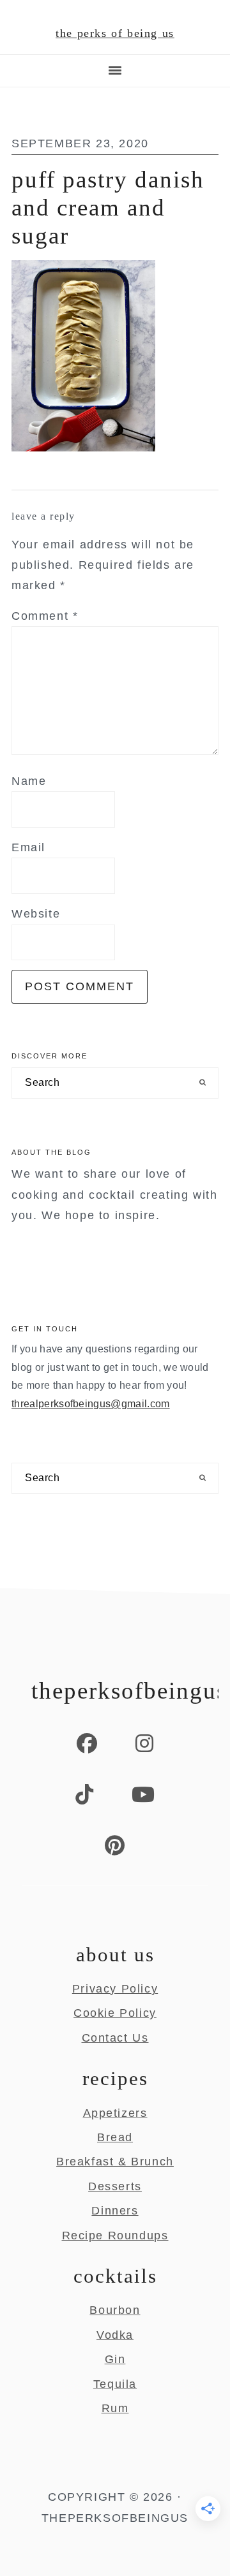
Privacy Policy (115, 1989)
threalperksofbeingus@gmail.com (91, 1404)
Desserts (115, 2186)
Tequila (115, 2384)
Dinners (115, 2211)
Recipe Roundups (115, 2236)
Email (28, 847)
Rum (115, 2408)
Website (36, 914)
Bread (115, 2137)
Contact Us (115, 2038)
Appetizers (115, 2113)
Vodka (115, 2335)
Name (29, 781)
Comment (45, 616)
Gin (115, 2359)
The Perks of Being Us (115, 33)
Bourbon (115, 2310)
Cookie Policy (115, 2013)
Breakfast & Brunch (115, 2162)
